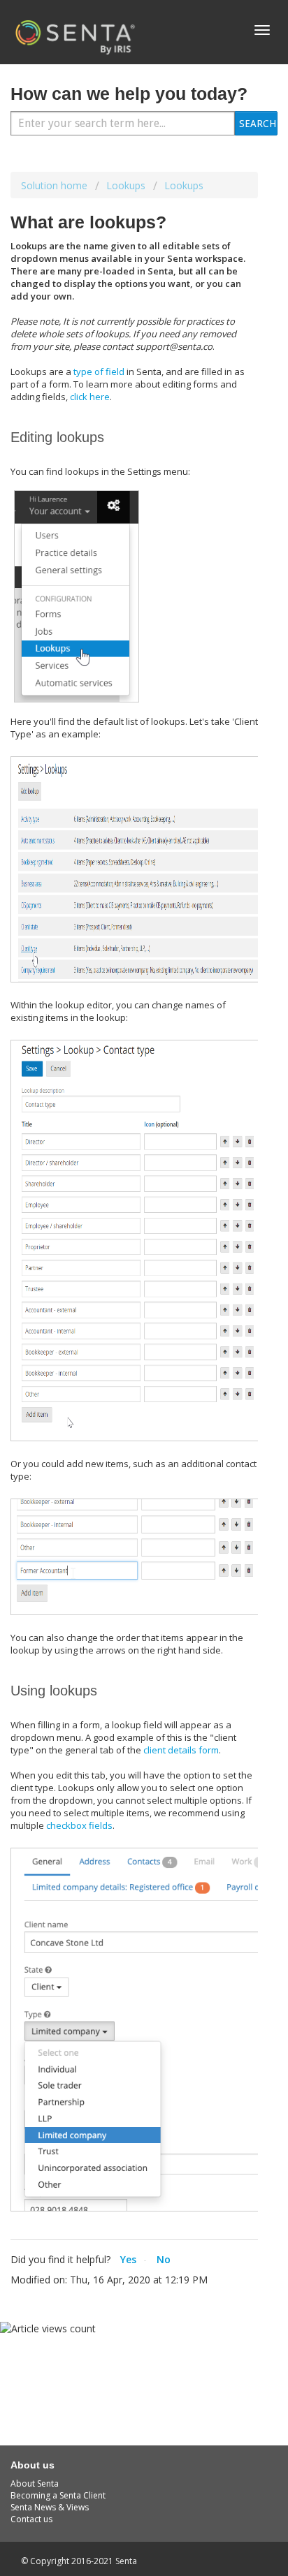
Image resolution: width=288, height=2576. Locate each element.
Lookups (126, 185)
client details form (181, 1750)
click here (90, 397)
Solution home (56, 185)
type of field (99, 371)
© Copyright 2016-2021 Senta (79, 2561)
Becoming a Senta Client (58, 2495)
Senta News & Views (50, 2507)
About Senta (35, 2483)
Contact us (31, 2519)
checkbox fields (79, 1825)
